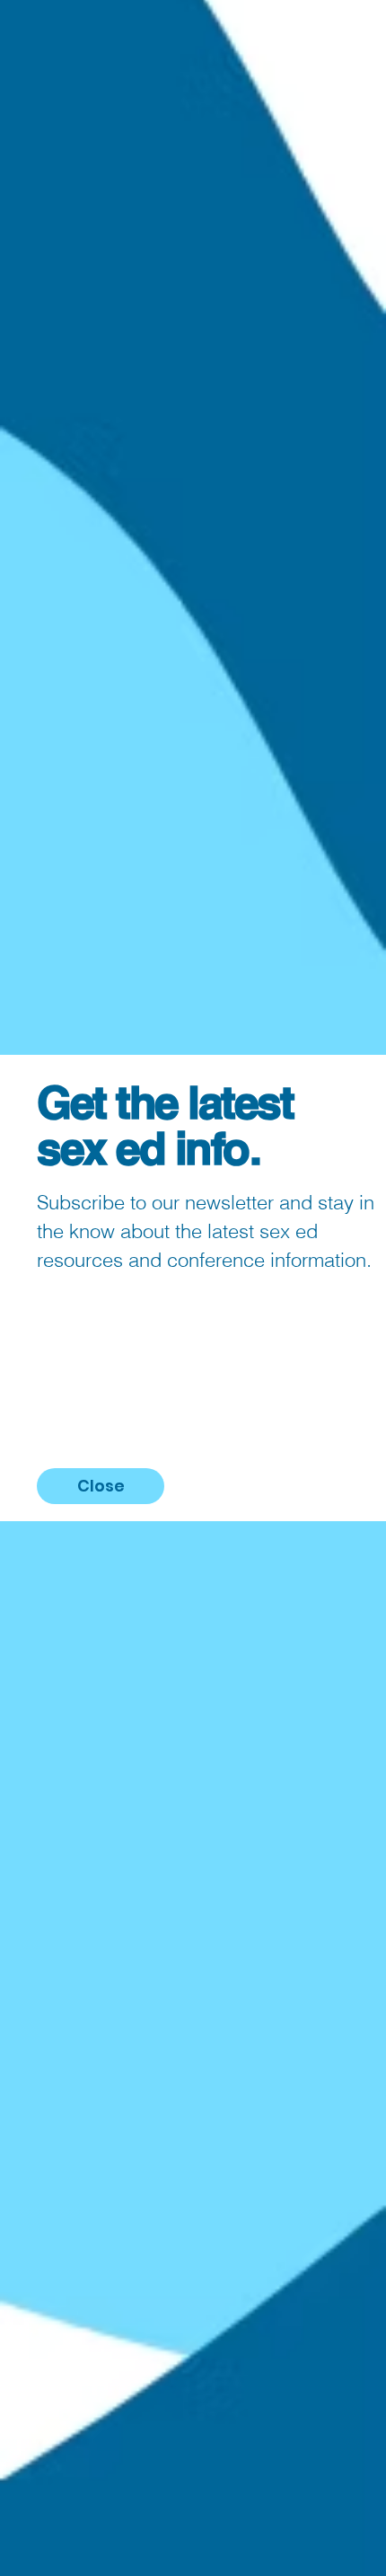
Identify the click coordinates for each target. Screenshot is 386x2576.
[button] (101, 1486)
